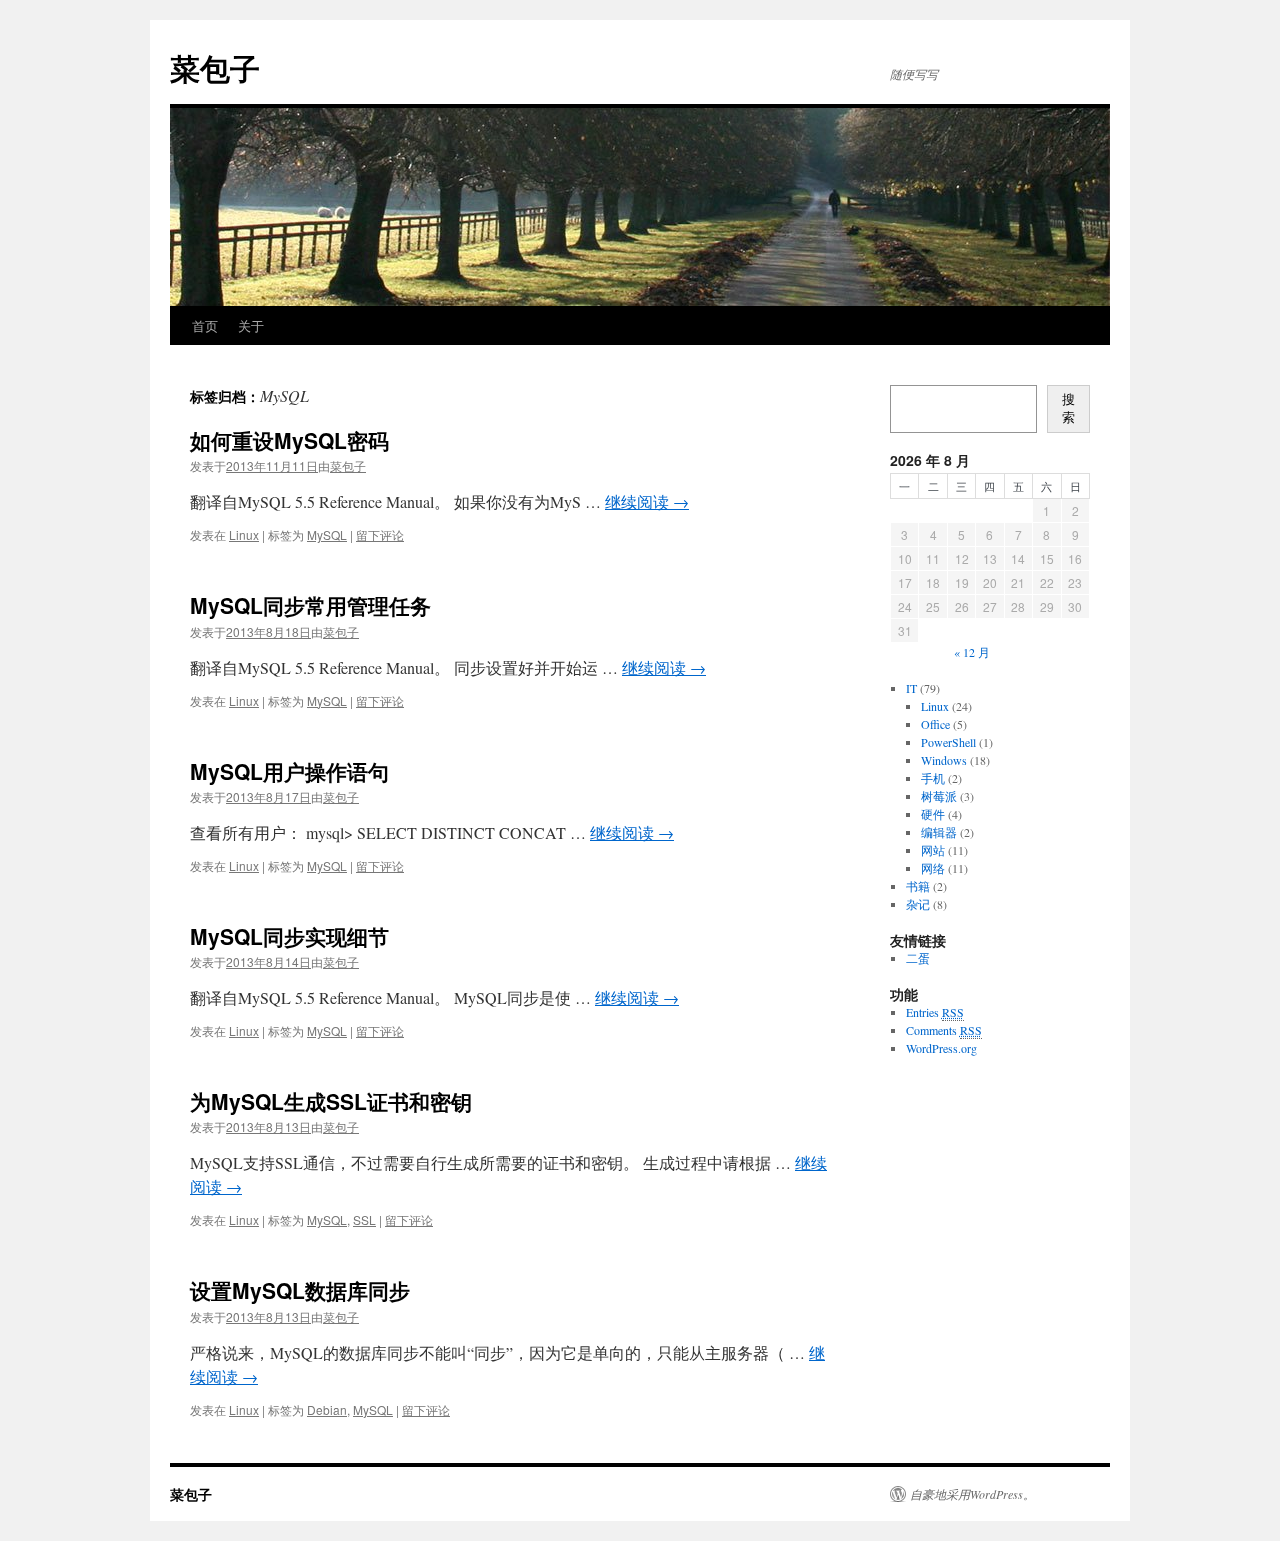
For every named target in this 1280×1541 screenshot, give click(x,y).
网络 (933, 868)
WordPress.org (941, 1048)
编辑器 (939, 832)
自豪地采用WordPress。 (972, 1494)
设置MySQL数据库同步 (300, 1290)
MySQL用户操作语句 (289, 771)
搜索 (1068, 408)
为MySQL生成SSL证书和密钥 (331, 1101)
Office (935, 724)
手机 (933, 778)
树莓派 (939, 796)
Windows (944, 760)
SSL (364, 1219)
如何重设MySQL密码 (289, 440)
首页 (205, 325)
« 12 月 (972, 652)
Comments (944, 1030)
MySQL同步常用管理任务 (310, 605)
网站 (933, 850)
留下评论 (380, 534)
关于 (251, 325)
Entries (935, 1012)
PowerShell (948, 742)
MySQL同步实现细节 (289, 936)
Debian (327, 1409)
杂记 (918, 904)
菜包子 (215, 67)
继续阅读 (647, 501)
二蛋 (918, 958)
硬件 (933, 814)
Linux (244, 534)
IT (911, 688)
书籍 (918, 886)
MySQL (327, 534)
